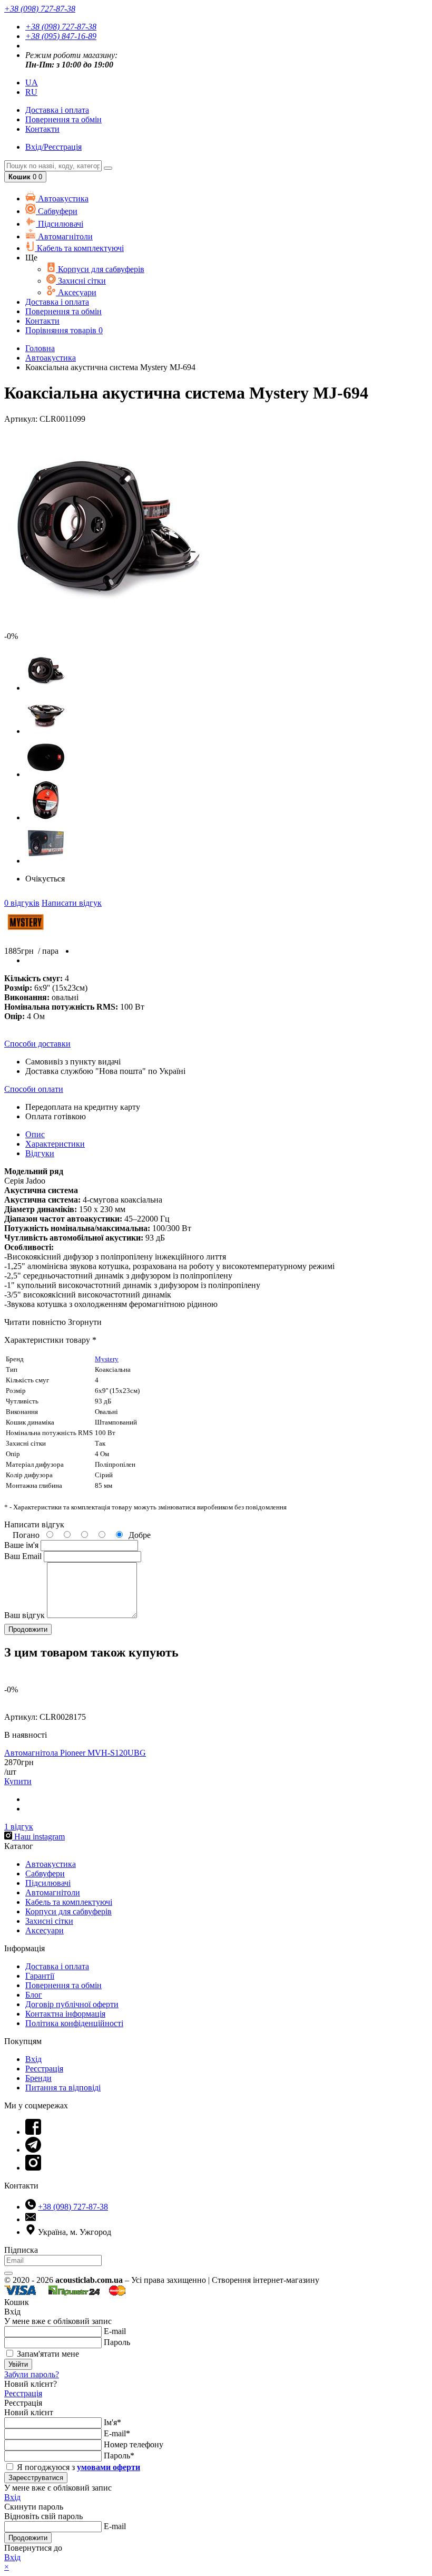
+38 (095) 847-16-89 (61, 36)
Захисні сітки (81, 281)
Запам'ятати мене (47, 2354)
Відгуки (40, 1153)
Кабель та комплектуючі (79, 248)
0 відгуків (22, 903)
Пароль (117, 2342)
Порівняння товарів (64, 330)
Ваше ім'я (21, 1545)
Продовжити (28, 2538)
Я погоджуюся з (77, 2467)
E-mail (115, 2331)
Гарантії (40, 1976)
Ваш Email (23, 1556)
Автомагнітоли (64, 236)
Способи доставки (37, 1044)
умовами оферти (109, 2467)
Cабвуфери (57, 211)
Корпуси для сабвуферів (100, 269)
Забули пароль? (32, 2374)
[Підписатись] (8, 2273)
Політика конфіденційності (74, 2023)
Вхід (33, 2059)
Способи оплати (34, 1089)
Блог (34, 1995)
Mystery (107, 1359)
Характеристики (55, 1144)
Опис (35, 1134)
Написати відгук (72, 903)
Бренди (38, 2078)
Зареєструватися (36, 2478)
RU (31, 92)
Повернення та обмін (63, 119)
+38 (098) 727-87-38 (61, 27)
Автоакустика (62, 198)
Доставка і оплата (57, 1966)
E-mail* (117, 2433)
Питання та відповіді (63, 2088)
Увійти (18, 2364)
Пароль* (119, 2456)
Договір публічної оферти (72, 2004)
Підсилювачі (60, 224)
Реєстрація (44, 2069)
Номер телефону (134, 2444)
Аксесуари (76, 292)
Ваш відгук (24, 1615)
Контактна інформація (65, 2014)
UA (32, 83)
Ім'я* (112, 2422)
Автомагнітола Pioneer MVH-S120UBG (75, 1753)
